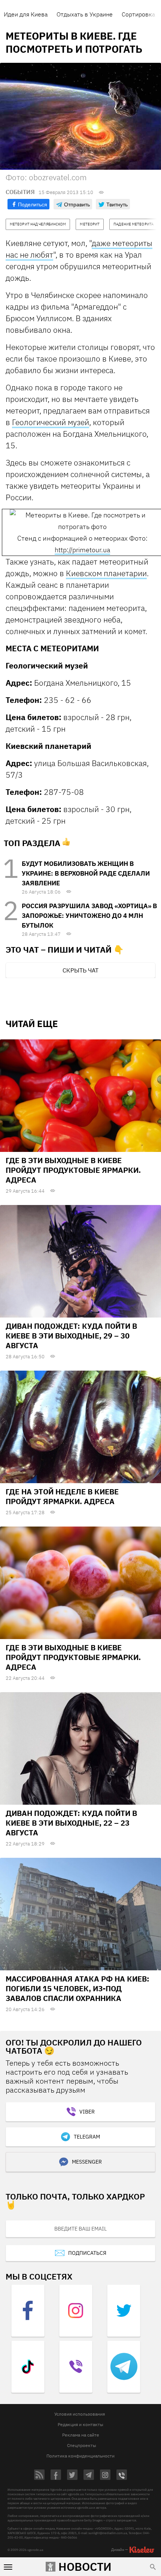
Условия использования (80, 2414)
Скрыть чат (80, 970)
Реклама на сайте (81, 2435)
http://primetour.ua (82, 550)
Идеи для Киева (26, 14)
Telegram (87, 2137)
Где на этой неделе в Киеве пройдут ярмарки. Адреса (62, 1496)
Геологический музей (51, 422)
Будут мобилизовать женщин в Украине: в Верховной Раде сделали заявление (86, 873)
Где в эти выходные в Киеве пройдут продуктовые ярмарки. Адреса (73, 1170)
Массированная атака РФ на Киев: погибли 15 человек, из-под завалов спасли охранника (78, 1988)
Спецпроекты (82, 2445)
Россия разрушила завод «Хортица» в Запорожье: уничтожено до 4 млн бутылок (89, 916)
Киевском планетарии (106, 573)
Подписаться (87, 2253)
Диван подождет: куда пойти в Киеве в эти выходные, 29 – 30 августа (71, 1336)
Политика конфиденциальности (80, 2456)
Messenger (87, 2162)
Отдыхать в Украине (85, 14)
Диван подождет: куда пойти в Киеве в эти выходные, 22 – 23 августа (71, 1823)
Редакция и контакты (80, 2424)
